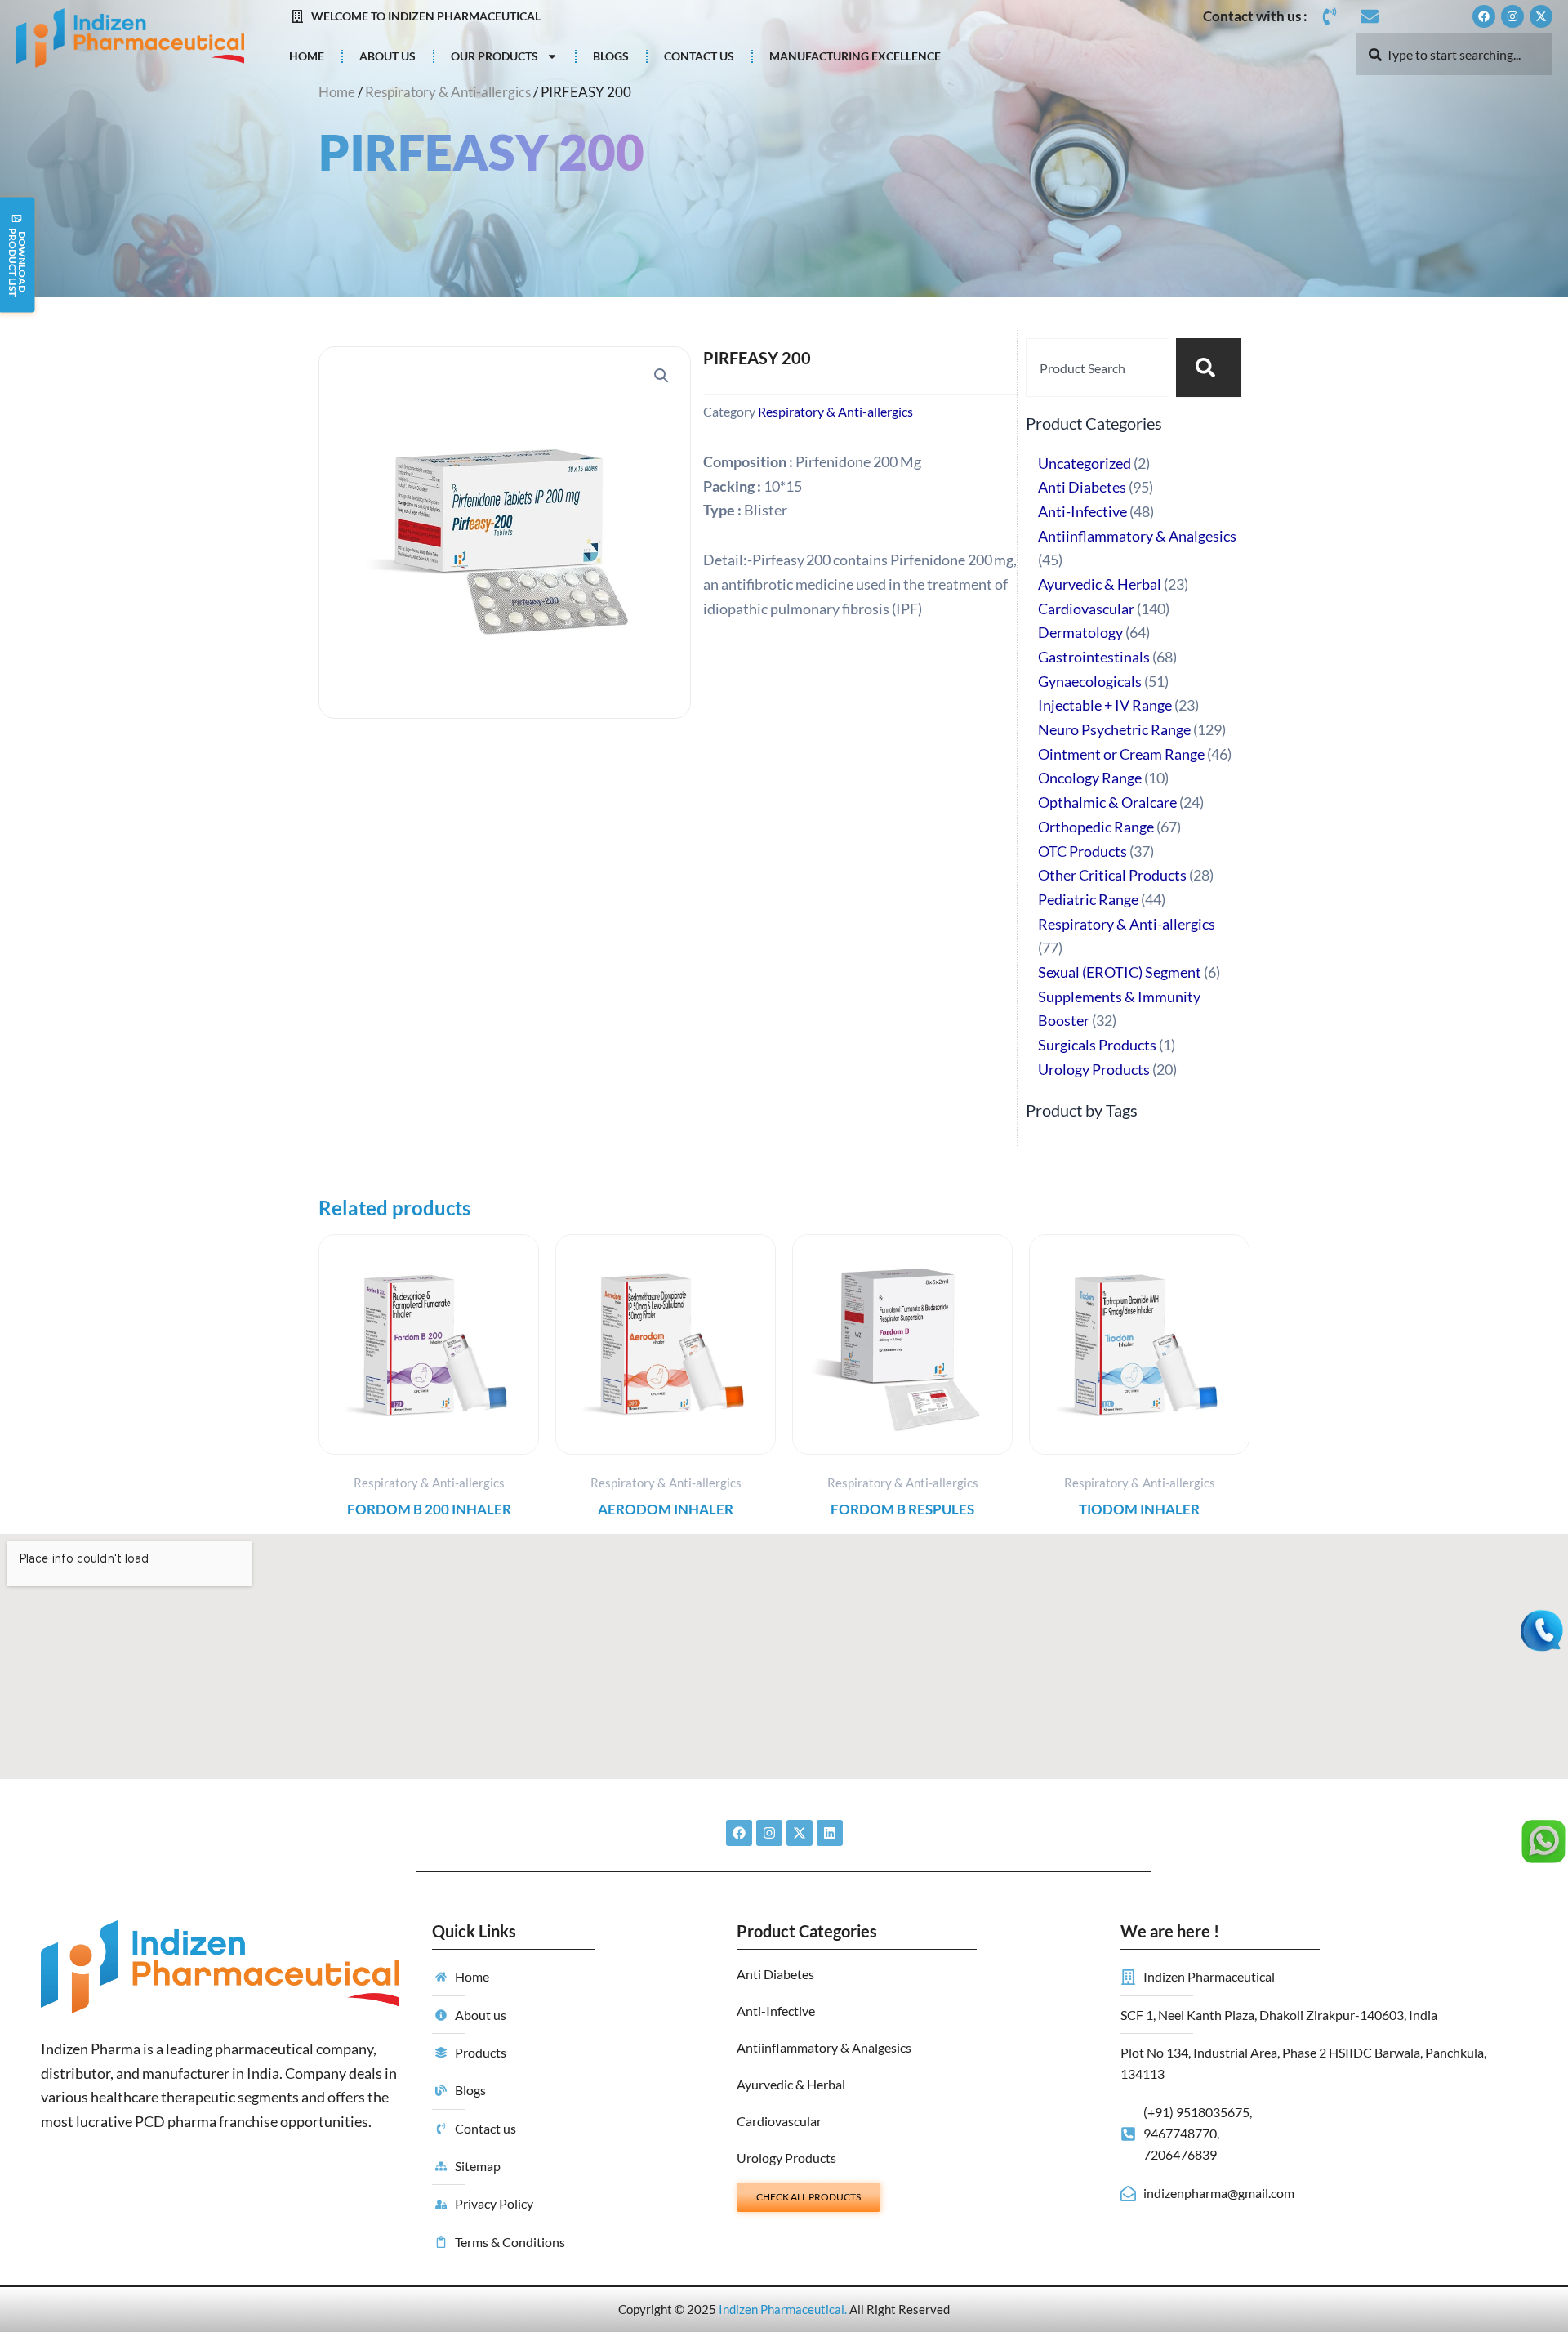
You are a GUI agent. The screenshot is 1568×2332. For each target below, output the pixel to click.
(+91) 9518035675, (1198, 2112)
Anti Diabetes (775, 1974)
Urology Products (786, 2158)
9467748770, (1181, 2133)
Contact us (699, 56)
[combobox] (1454, 54)
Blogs (611, 56)
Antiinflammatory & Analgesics (824, 2047)
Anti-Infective (776, 2011)
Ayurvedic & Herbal (791, 2084)
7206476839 (1180, 2154)
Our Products (494, 56)
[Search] (1209, 368)
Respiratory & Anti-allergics (448, 92)
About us (388, 56)
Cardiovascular (779, 2121)
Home (307, 56)
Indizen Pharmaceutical (782, 2309)
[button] (661, 376)
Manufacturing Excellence (855, 56)
